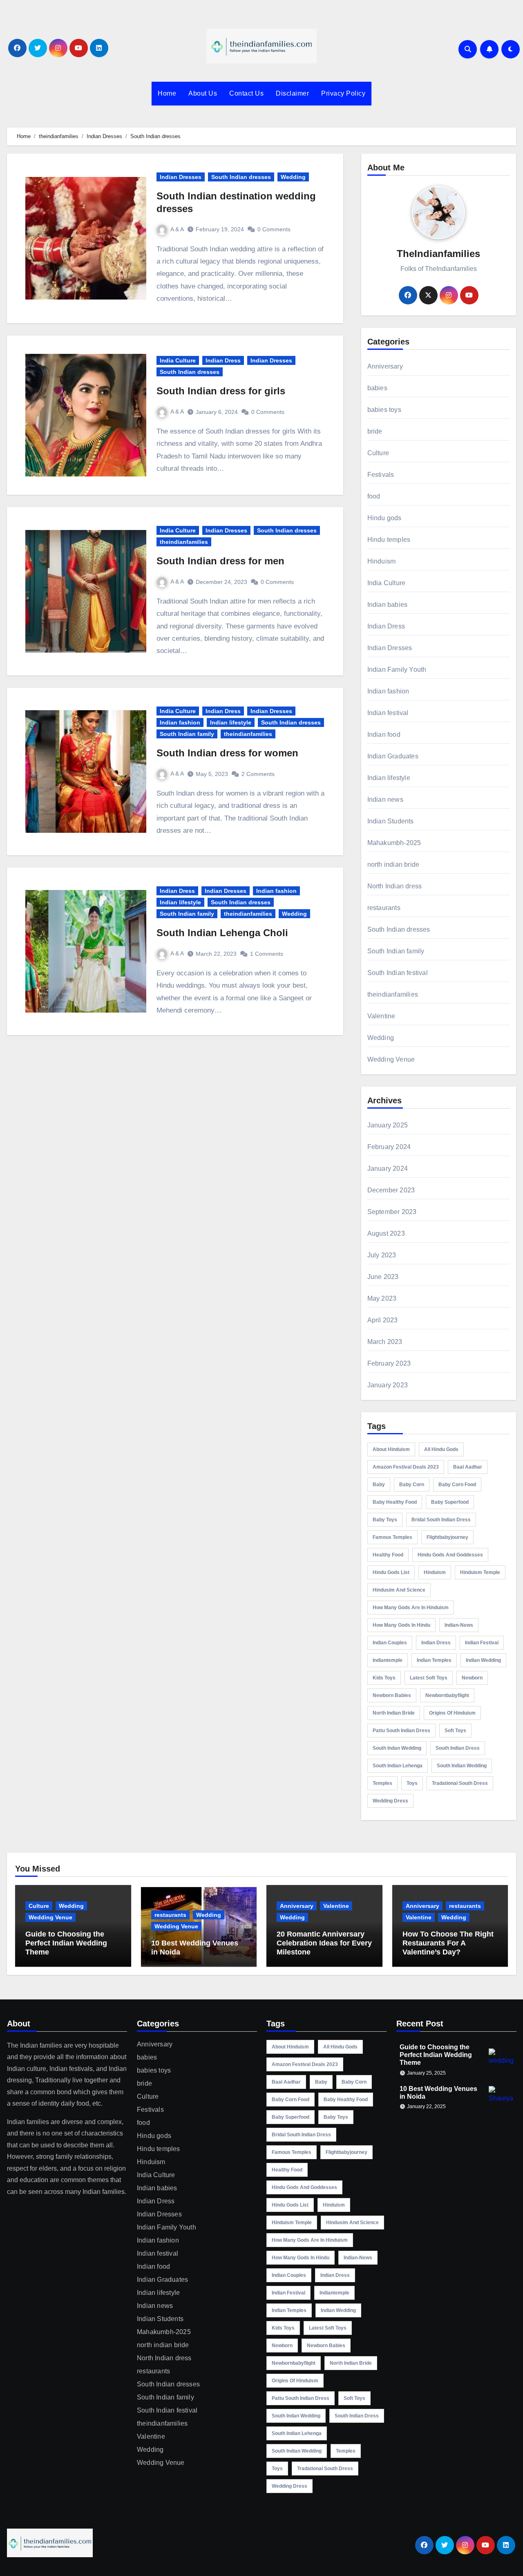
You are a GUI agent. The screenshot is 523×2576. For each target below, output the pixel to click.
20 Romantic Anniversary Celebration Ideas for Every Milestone (324, 1943)
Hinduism (382, 561)
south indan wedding (397, 1748)
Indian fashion (180, 722)
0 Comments (274, 229)
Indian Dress (223, 360)
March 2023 (385, 1342)
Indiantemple (388, 1660)
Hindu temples (389, 540)
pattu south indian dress (401, 1731)
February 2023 (389, 1363)
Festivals (381, 475)
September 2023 (392, 1212)
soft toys (455, 1731)
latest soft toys (429, 1678)
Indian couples (390, 1643)
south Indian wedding (462, 1766)
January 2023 (388, 1385)
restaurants (384, 908)
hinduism (435, 1572)
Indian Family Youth (397, 670)
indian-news (459, 1625)
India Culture (178, 360)
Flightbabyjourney (447, 1537)
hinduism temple (480, 1572)
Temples (382, 1783)
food (374, 496)
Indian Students (391, 821)
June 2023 (383, 1277)
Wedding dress (390, 1801)
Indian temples (434, 1660)
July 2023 (382, 1255)
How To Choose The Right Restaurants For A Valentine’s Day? (448, 1943)
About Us (203, 93)
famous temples (392, 1537)
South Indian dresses (241, 177)
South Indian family (187, 734)
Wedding (293, 177)
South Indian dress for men (220, 561)
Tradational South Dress (460, 1783)
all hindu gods (441, 1449)
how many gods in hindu (401, 1625)
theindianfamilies (184, 542)
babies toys (384, 410)
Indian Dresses (181, 177)
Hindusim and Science (399, 1590)
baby (379, 1485)
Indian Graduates (393, 756)
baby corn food (457, 1485)
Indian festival (388, 713)
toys (412, 1783)
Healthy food (388, 1555)
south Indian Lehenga (398, 1766)
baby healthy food (395, 1502)
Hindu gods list (391, 1572)
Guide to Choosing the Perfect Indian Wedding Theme (66, 1943)
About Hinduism (391, 1449)
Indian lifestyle (231, 722)
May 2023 (382, 1298)
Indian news (385, 799)
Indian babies (388, 605)
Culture (378, 453)
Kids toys (384, 1678)
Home (167, 93)
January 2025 (388, 1125)
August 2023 (386, 1233)
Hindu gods (384, 518)
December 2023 (391, 1190)
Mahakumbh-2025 (394, 843)
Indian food (384, 735)
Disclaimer (292, 93)
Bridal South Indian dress (441, 1520)
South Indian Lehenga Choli (222, 933)
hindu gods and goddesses (450, 1555)
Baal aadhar (468, 1467)
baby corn (412, 1485)
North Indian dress (395, 886)
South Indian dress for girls (221, 391)
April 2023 (383, 1320)
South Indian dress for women (227, 753)
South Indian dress (458, 1748)
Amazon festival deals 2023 (406, 1467)
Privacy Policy (343, 93)
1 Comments (267, 954)
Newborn (472, 1678)
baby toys (385, 1520)
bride (375, 431)
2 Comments (258, 774)
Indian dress (436, 1643)
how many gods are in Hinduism (411, 1608)
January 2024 (388, 1168)
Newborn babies (392, 1695)
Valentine (381, 1016)
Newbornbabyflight (447, 1695)
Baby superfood (450, 1502)
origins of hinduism (452, 1713)
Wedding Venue (391, 1059)
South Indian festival (398, 973)
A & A (177, 229)
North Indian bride (394, 1713)
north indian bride (393, 864)
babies (377, 388)
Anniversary (385, 366)
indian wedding (483, 1660)
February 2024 (389, 1147)
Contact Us (246, 93)
